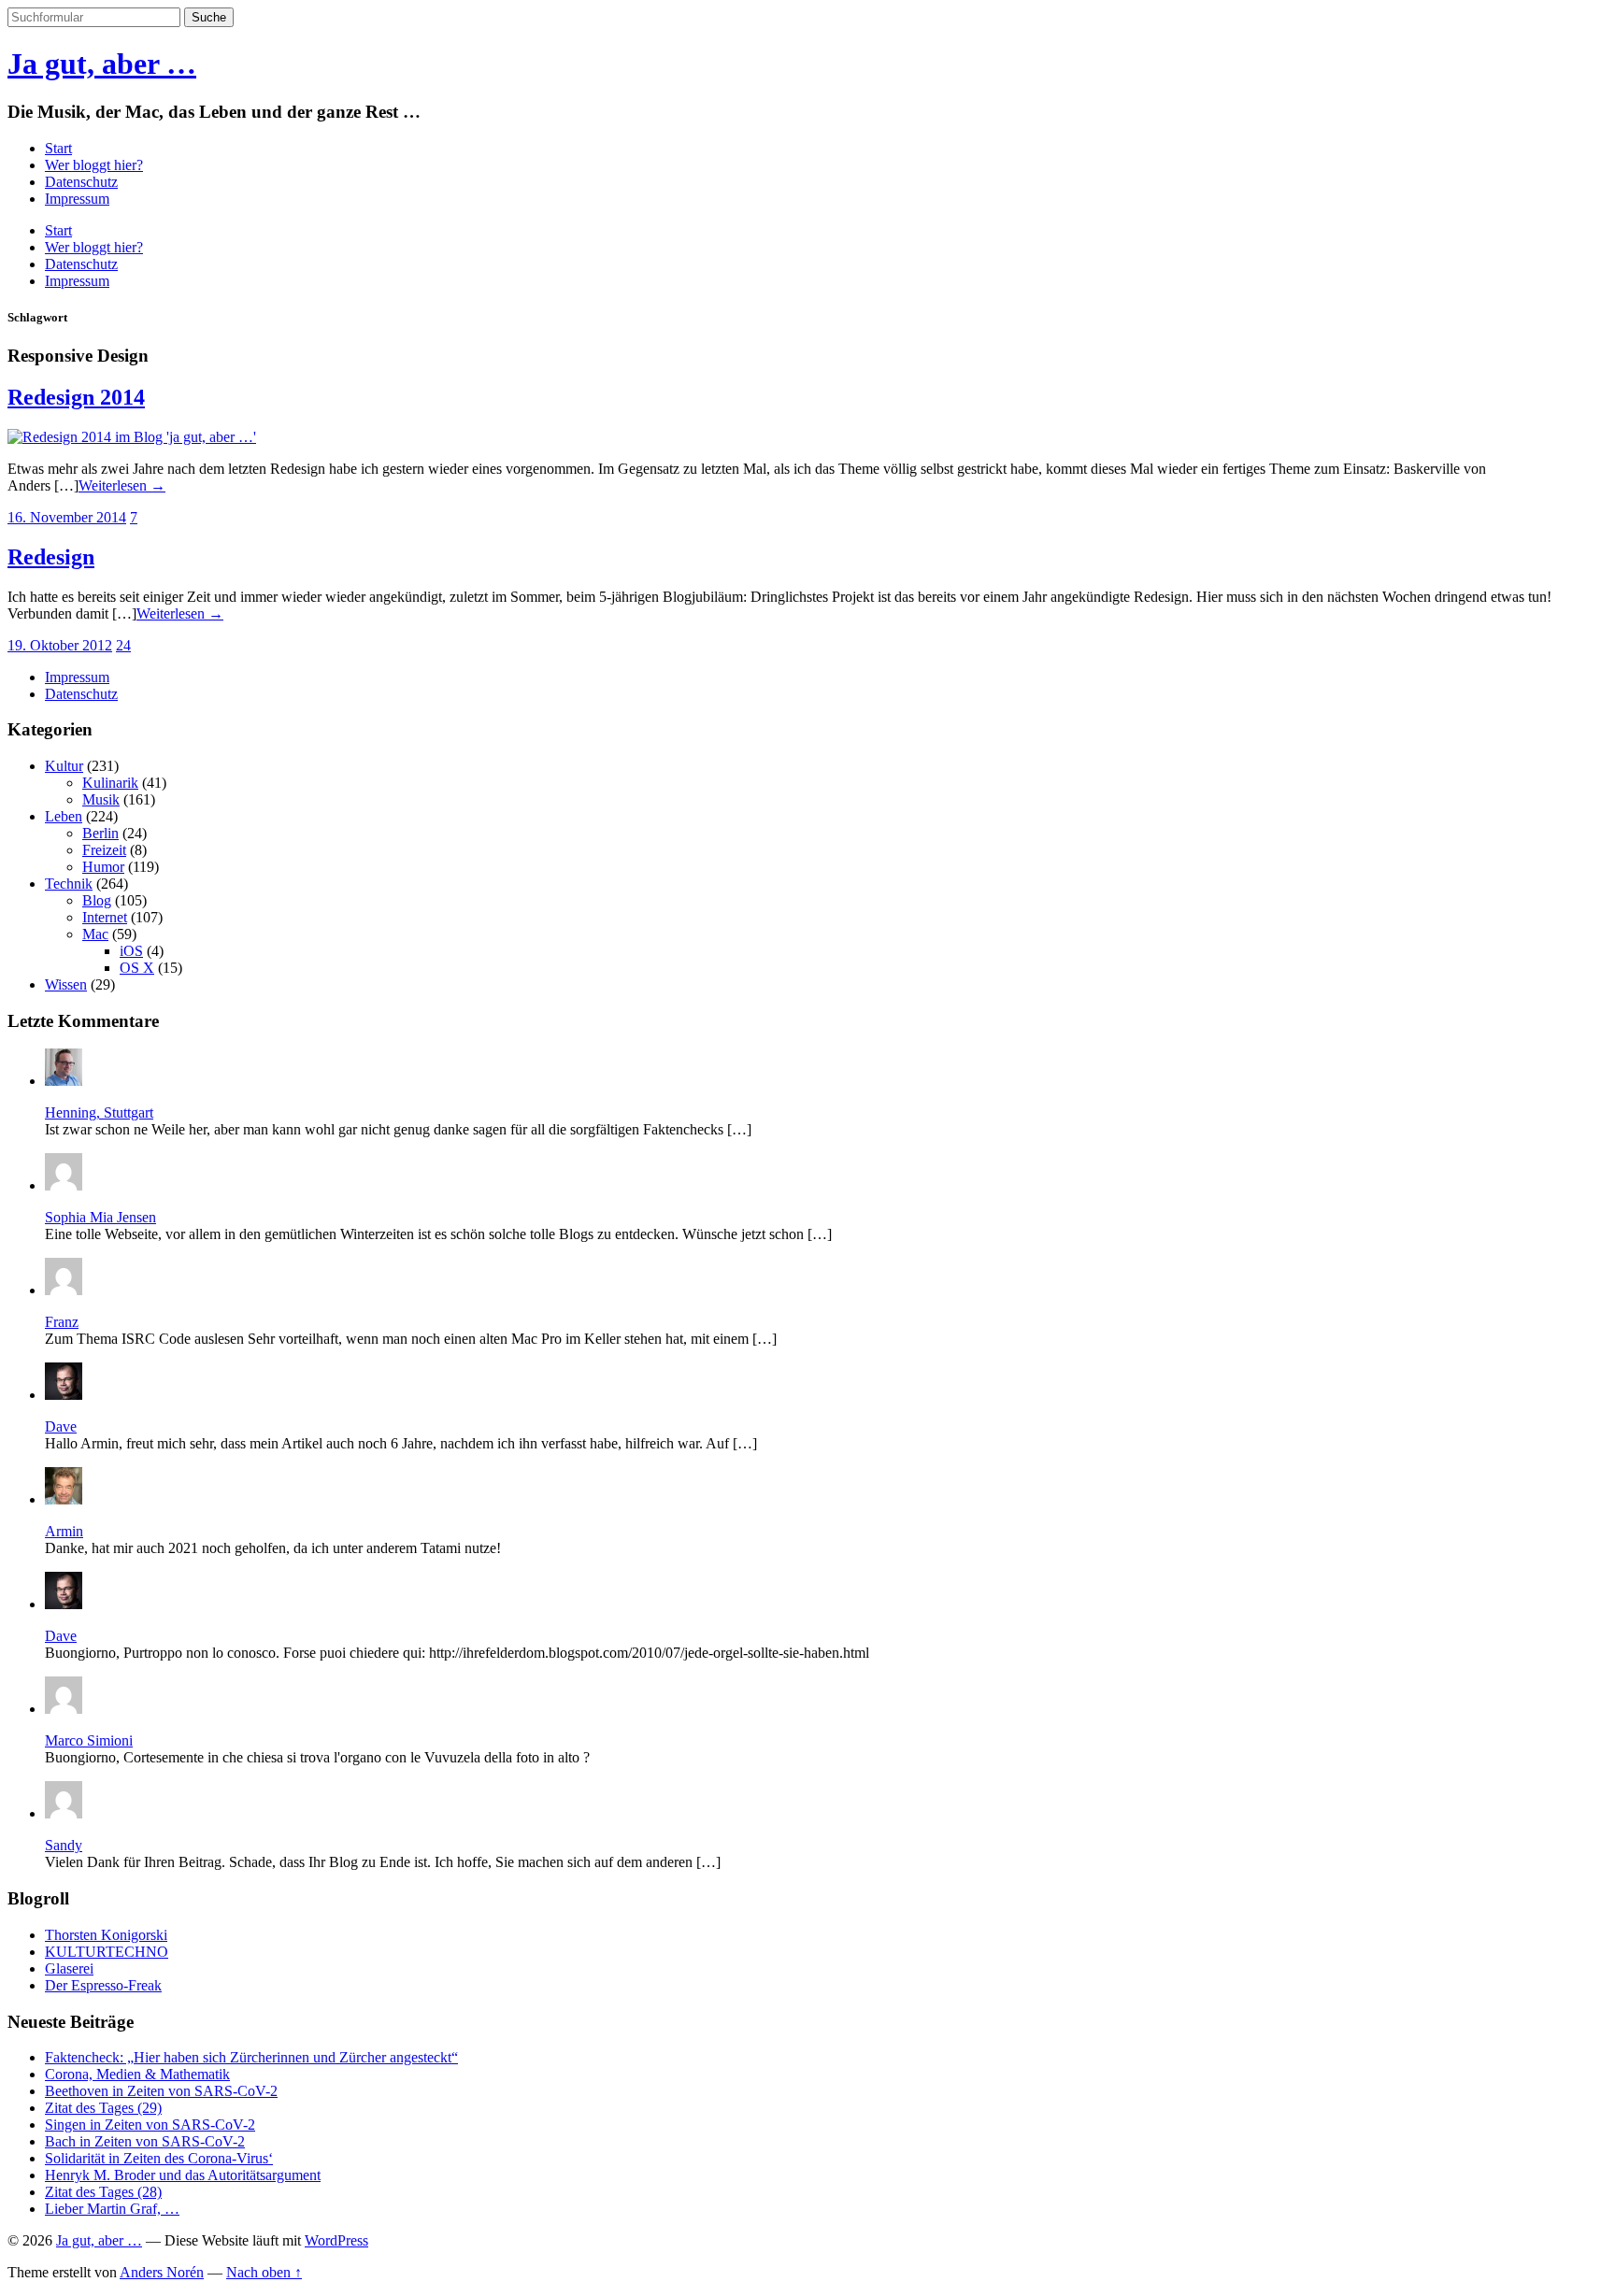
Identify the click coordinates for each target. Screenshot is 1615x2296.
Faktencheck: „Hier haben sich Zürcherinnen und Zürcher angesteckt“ (251, 2057)
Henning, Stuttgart (99, 1112)
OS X (137, 968)
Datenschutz (81, 182)
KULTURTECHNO (107, 1952)
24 (123, 645)
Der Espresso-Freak (103, 1985)
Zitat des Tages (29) (103, 2108)
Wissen (66, 984)
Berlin (100, 833)
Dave (61, 1426)
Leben (64, 816)
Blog (97, 900)
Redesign (51, 557)
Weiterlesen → (122, 485)
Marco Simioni (89, 1740)
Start (58, 148)
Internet (105, 917)
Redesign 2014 (76, 397)
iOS (131, 951)
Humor (103, 867)
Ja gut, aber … (102, 64)
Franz (62, 1322)
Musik (101, 799)
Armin (64, 1531)
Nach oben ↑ (264, 2272)
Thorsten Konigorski (106, 1935)
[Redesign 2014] (132, 437)
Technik (69, 884)
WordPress (336, 2240)
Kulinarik (110, 783)
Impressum (77, 199)
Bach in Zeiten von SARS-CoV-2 (145, 2141)
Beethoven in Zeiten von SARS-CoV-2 (161, 2091)
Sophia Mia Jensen (100, 1217)
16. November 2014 (67, 517)
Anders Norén (162, 2272)
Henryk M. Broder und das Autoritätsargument (183, 2175)
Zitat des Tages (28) (103, 2192)
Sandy (64, 1845)
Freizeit (104, 850)
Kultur (64, 766)
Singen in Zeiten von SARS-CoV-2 (150, 2125)
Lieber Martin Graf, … (112, 2209)
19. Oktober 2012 (60, 645)
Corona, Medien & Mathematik (137, 2074)
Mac (95, 934)
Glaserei (69, 1968)
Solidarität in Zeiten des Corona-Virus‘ (159, 2158)
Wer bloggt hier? (94, 165)
